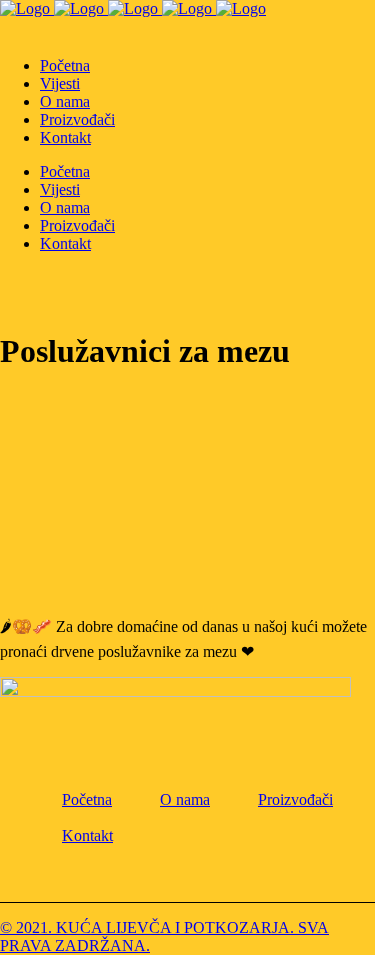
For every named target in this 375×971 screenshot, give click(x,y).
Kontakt (87, 835)
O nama (185, 799)
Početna (87, 799)
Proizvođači (295, 799)
